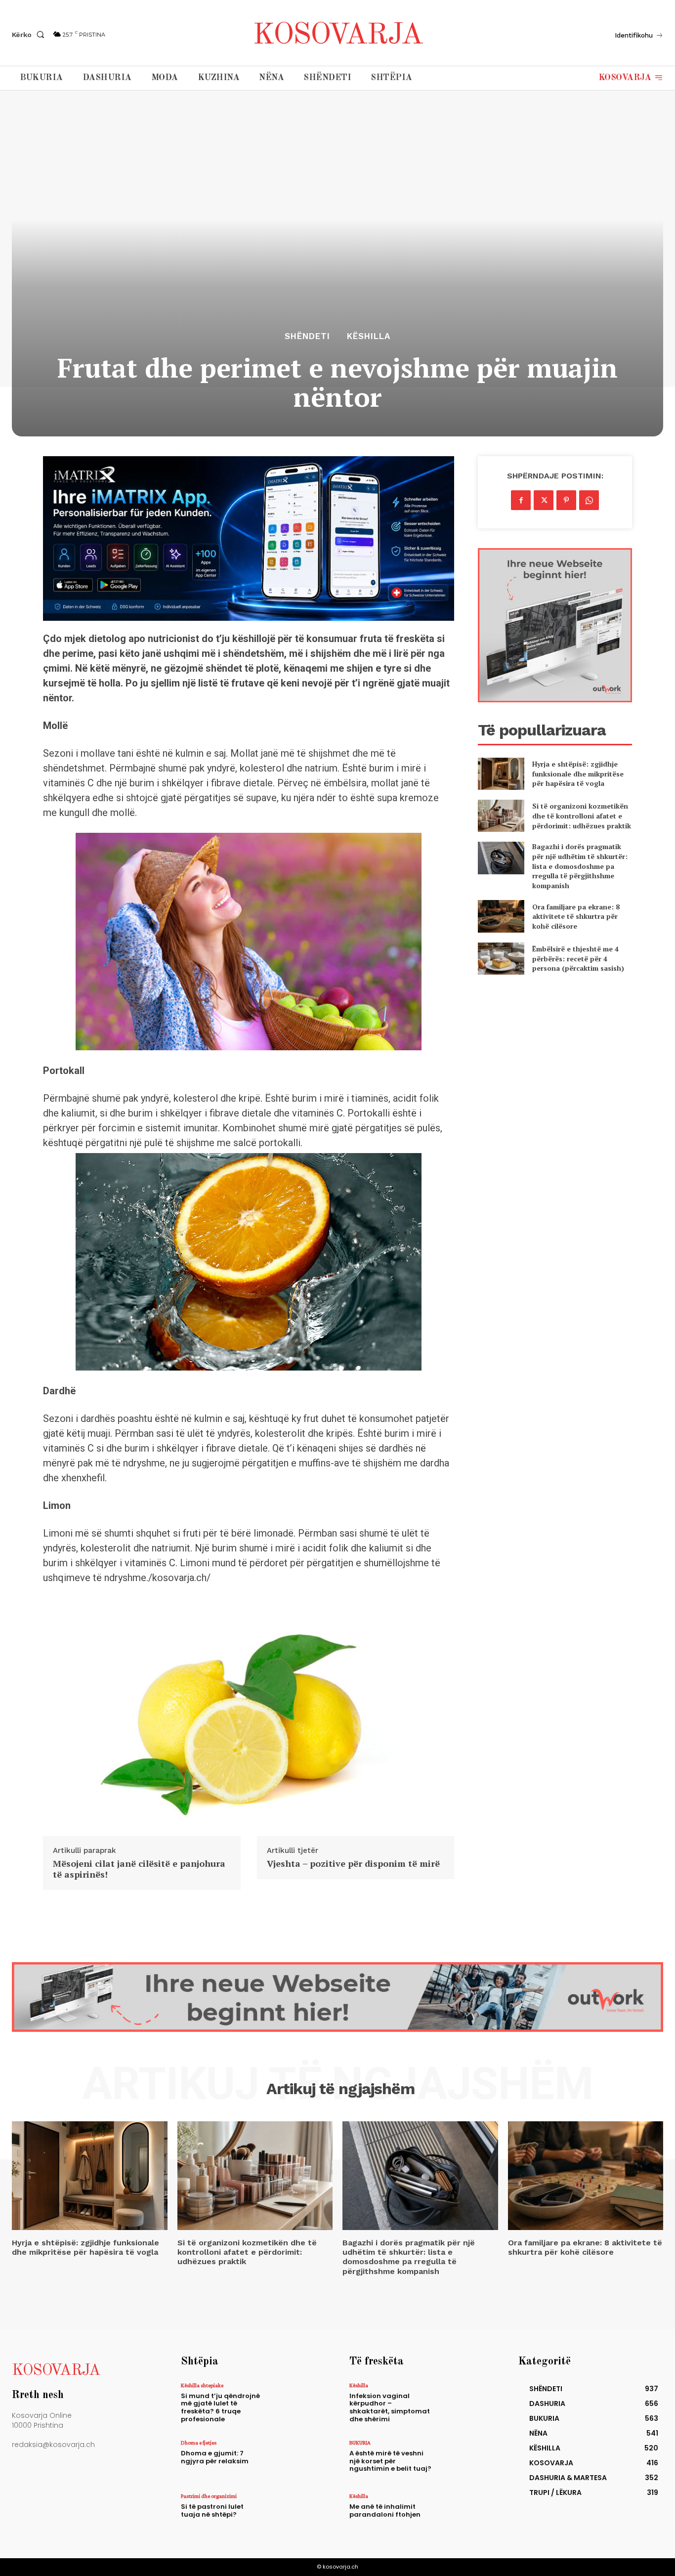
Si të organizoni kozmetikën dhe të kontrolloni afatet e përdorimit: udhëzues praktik (582, 816)
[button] (30, 35)
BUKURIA (360, 2443)
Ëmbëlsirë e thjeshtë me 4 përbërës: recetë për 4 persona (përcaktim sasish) (578, 958)
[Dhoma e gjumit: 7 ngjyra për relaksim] (297, 2460)
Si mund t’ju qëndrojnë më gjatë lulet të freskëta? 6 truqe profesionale (220, 2407)
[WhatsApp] (589, 500)
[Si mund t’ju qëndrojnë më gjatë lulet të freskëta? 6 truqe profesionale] (297, 2403)
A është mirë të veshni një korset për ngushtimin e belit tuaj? (390, 2461)
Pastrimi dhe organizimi (209, 2496)
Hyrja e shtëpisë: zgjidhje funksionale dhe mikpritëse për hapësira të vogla (578, 773)
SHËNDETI (307, 336)
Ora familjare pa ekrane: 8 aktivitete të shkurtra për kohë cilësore (576, 916)
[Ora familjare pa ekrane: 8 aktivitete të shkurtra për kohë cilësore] (501, 916)
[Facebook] (521, 500)
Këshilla (369, 336)
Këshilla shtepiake (202, 2385)
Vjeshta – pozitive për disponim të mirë (353, 1864)
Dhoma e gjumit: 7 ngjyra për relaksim (215, 2457)
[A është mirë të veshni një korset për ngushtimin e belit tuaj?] (465, 2460)
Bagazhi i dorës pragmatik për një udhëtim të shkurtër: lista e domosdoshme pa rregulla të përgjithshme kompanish (580, 866)
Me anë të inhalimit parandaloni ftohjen (385, 2511)
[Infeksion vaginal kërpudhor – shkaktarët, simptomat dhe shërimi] (465, 2403)
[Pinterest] (566, 500)
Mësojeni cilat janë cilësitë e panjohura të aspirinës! (139, 1869)
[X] (544, 500)
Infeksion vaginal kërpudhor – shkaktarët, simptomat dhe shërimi (390, 2407)
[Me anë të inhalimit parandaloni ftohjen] (465, 2513)
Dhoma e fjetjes (199, 2443)
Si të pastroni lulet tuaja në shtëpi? (212, 2511)
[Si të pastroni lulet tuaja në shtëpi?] (297, 2513)
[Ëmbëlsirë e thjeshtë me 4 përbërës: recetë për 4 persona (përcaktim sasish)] (501, 959)
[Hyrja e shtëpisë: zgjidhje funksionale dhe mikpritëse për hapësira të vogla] (501, 774)
